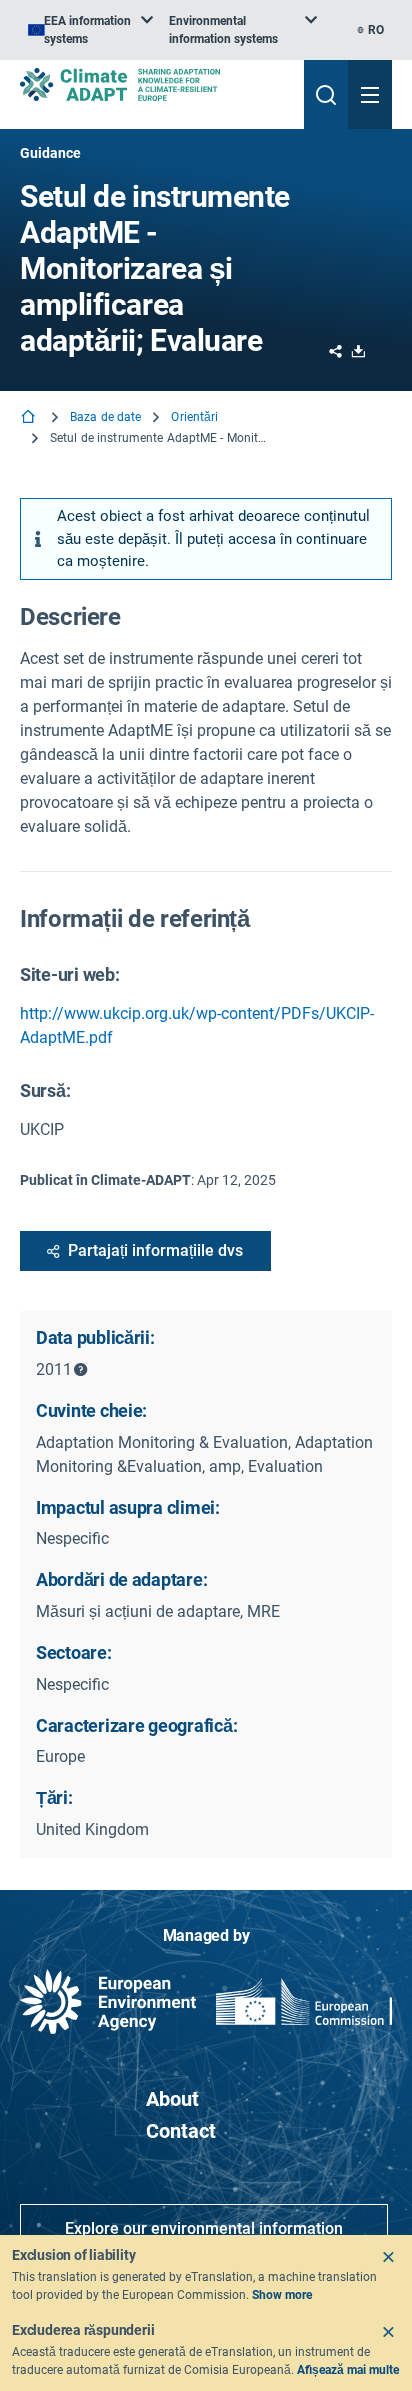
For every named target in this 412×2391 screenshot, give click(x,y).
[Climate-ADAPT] (154, 84)
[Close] (388, 2257)
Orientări (194, 417)
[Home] (30, 418)
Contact (181, 2131)
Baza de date (105, 417)
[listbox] (90, 30)
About (172, 2099)
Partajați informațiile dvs (155, 1250)
